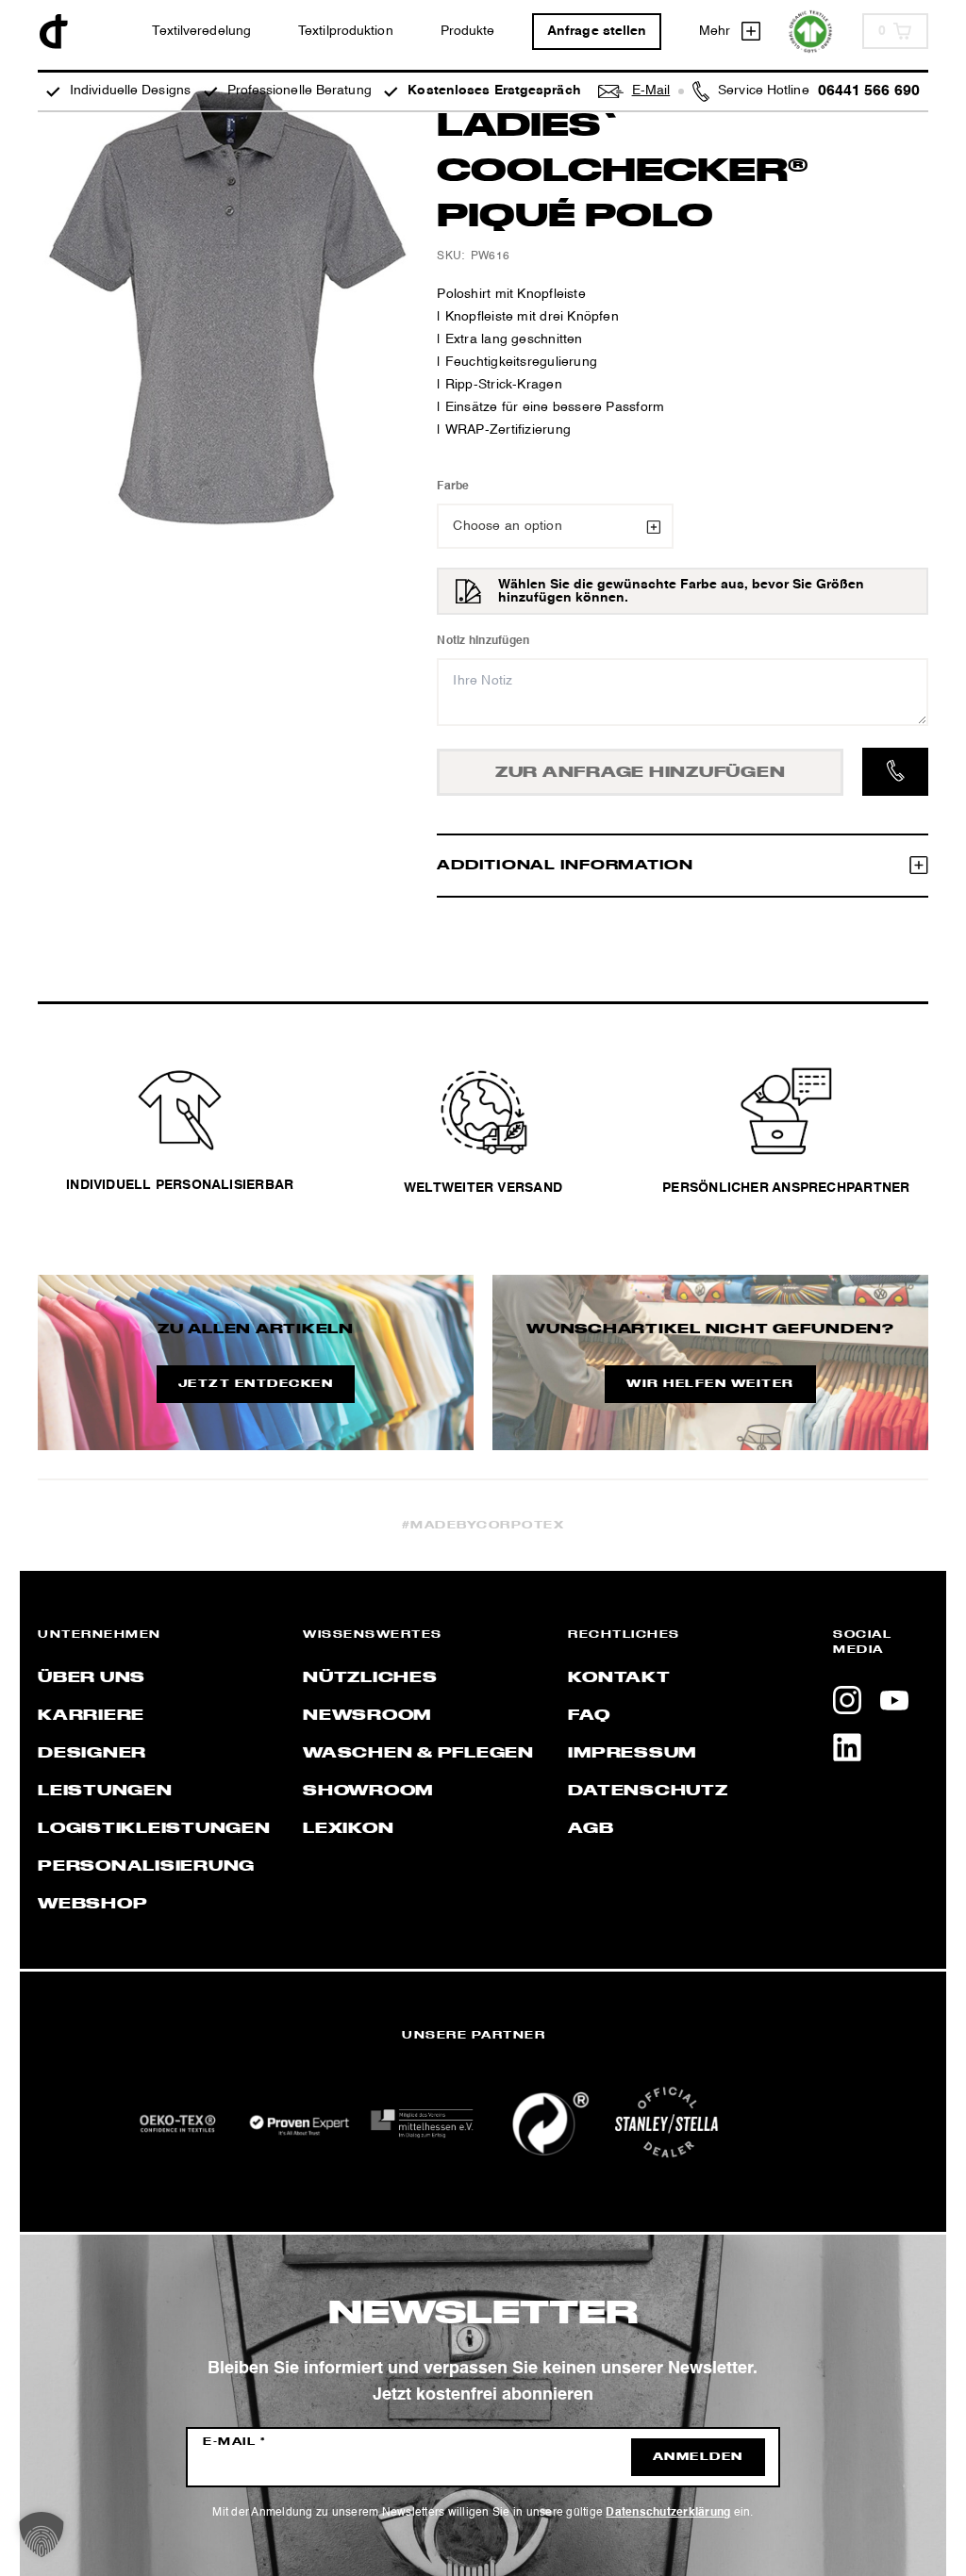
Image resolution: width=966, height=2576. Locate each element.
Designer (92, 1754)
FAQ (589, 1716)
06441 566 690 (869, 91)
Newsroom (367, 1716)
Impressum (632, 1754)
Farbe (453, 487)
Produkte (468, 31)
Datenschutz (648, 1792)
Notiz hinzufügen (483, 641)
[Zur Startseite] (54, 32)
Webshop (92, 1905)
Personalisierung (146, 1867)
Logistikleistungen (154, 1829)
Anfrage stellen (597, 31)
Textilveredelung (201, 31)
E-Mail (234, 2442)
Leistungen (105, 1792)
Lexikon (348, 1829)
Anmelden (698, 2457)
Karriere (91, 1716)
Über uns (92, 1678)
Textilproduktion (346, 31)
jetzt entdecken (256, 1384)
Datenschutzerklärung (668, 2513)
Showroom (368, 1792)
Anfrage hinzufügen (641, 773)
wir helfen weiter (710, 1384)
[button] (42, 2535)
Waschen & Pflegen (418, 1754)
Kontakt (619, 1678)
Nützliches (370, 1678)
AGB (591, 1829)
